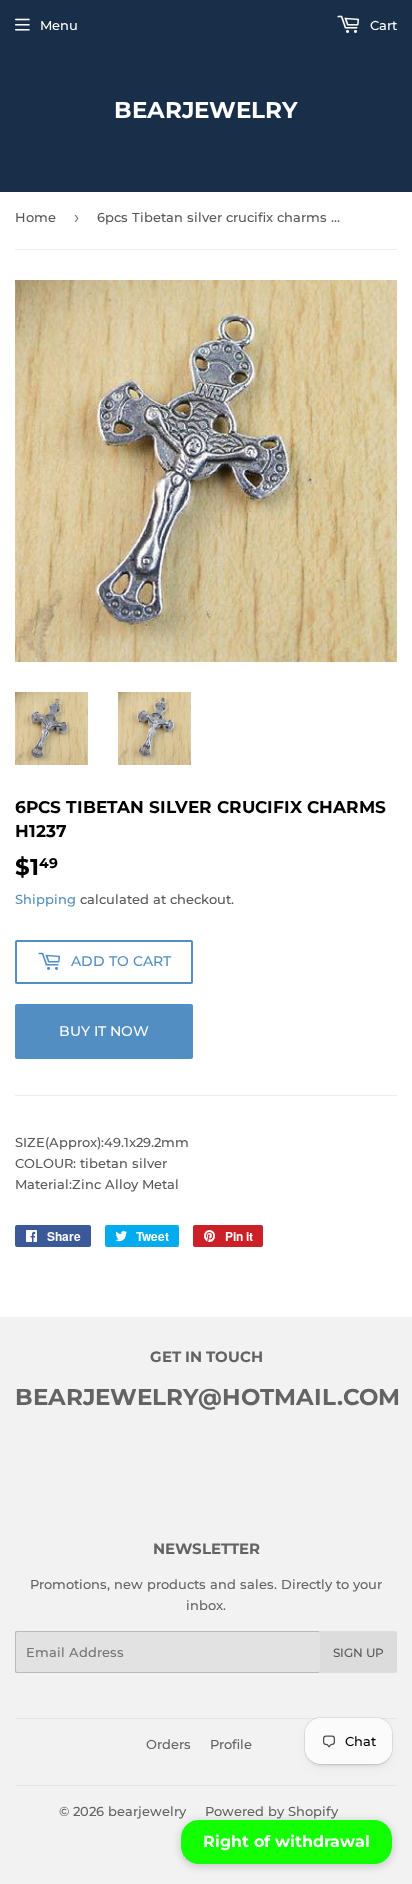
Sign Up (358, 1652)
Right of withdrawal (286, 1841)
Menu (59, 25)
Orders (168, 1744)
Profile (231, 1744)
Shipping (45, 899)
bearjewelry (206, 110)
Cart (381, 25)
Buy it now (104, 1031)
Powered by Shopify (271, 1811)
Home (35, 217)
